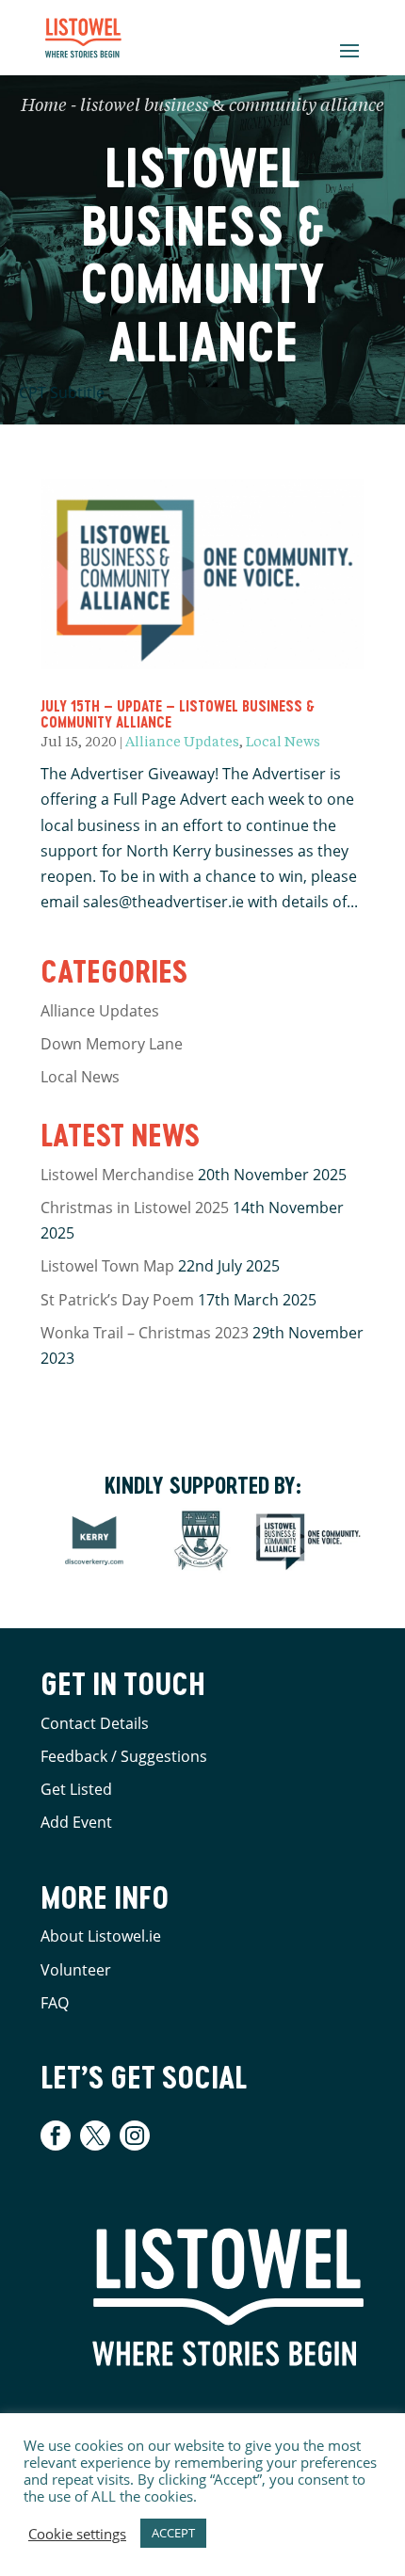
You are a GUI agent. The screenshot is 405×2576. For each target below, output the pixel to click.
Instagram (135, 2136)
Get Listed (76, 1789)
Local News (283, 743)
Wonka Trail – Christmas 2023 (145, 1333)
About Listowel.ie (101, 1936)
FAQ (55, 2003)
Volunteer (76, 1970)
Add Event (76, 1822)
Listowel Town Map (107, 1266)
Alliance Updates (182, 743)
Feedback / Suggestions (124, 1756)
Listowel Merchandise (117, 1175)
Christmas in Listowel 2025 (135, 1208)
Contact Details (95, 1723)
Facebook (58, 2136)
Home (44, 106)
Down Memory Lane (112, 1044)
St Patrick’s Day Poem (117, 1300)
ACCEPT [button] (173, 2533)
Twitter (95, 2136)
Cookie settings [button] (77, 2534)
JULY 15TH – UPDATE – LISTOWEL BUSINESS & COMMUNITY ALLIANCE (178, 714)
